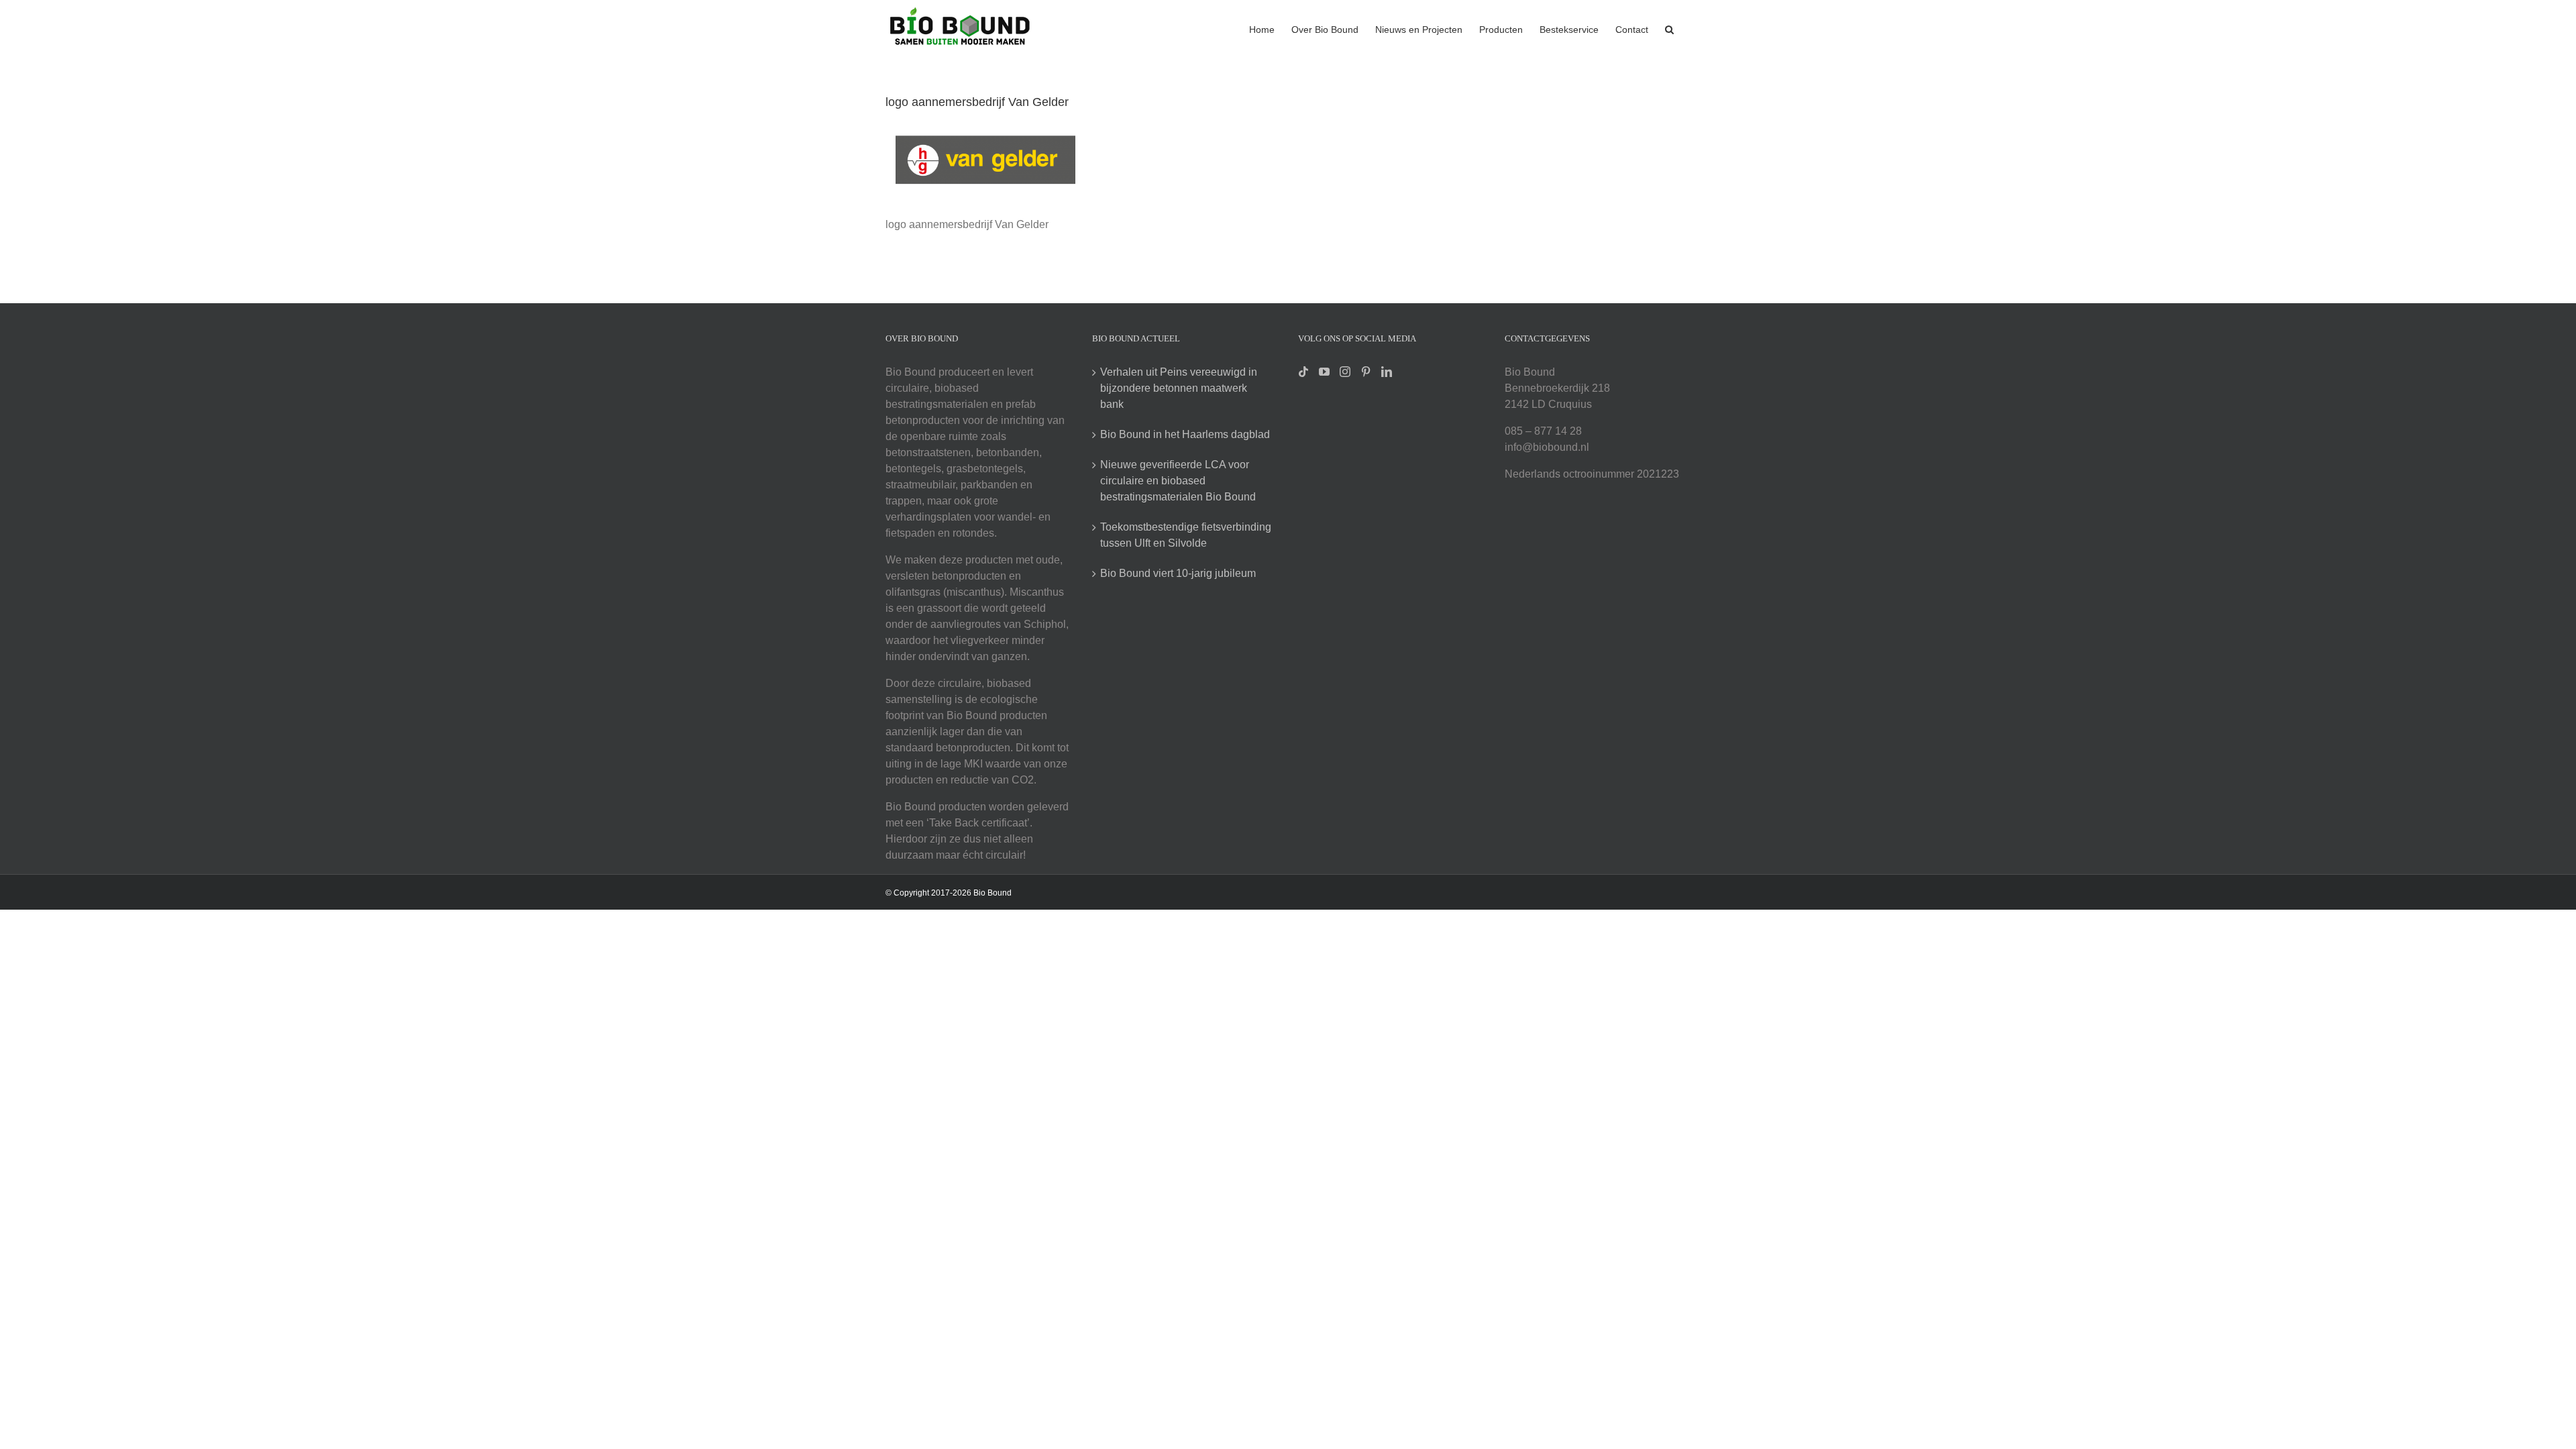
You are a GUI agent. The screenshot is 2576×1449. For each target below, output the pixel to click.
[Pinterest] (1366, 372)
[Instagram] (1345, 372)
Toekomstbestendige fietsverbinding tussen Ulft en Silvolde (1186, 535)
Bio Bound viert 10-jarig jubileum (1178, 573)
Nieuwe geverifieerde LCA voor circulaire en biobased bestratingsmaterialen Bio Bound (1178, 481)
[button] (1669, 28)
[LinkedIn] (1387, 372)
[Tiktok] (1303, 372)
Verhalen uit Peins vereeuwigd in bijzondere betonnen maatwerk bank (1179, 388)
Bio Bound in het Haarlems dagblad (1185, 434)
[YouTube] (1324, 372)
